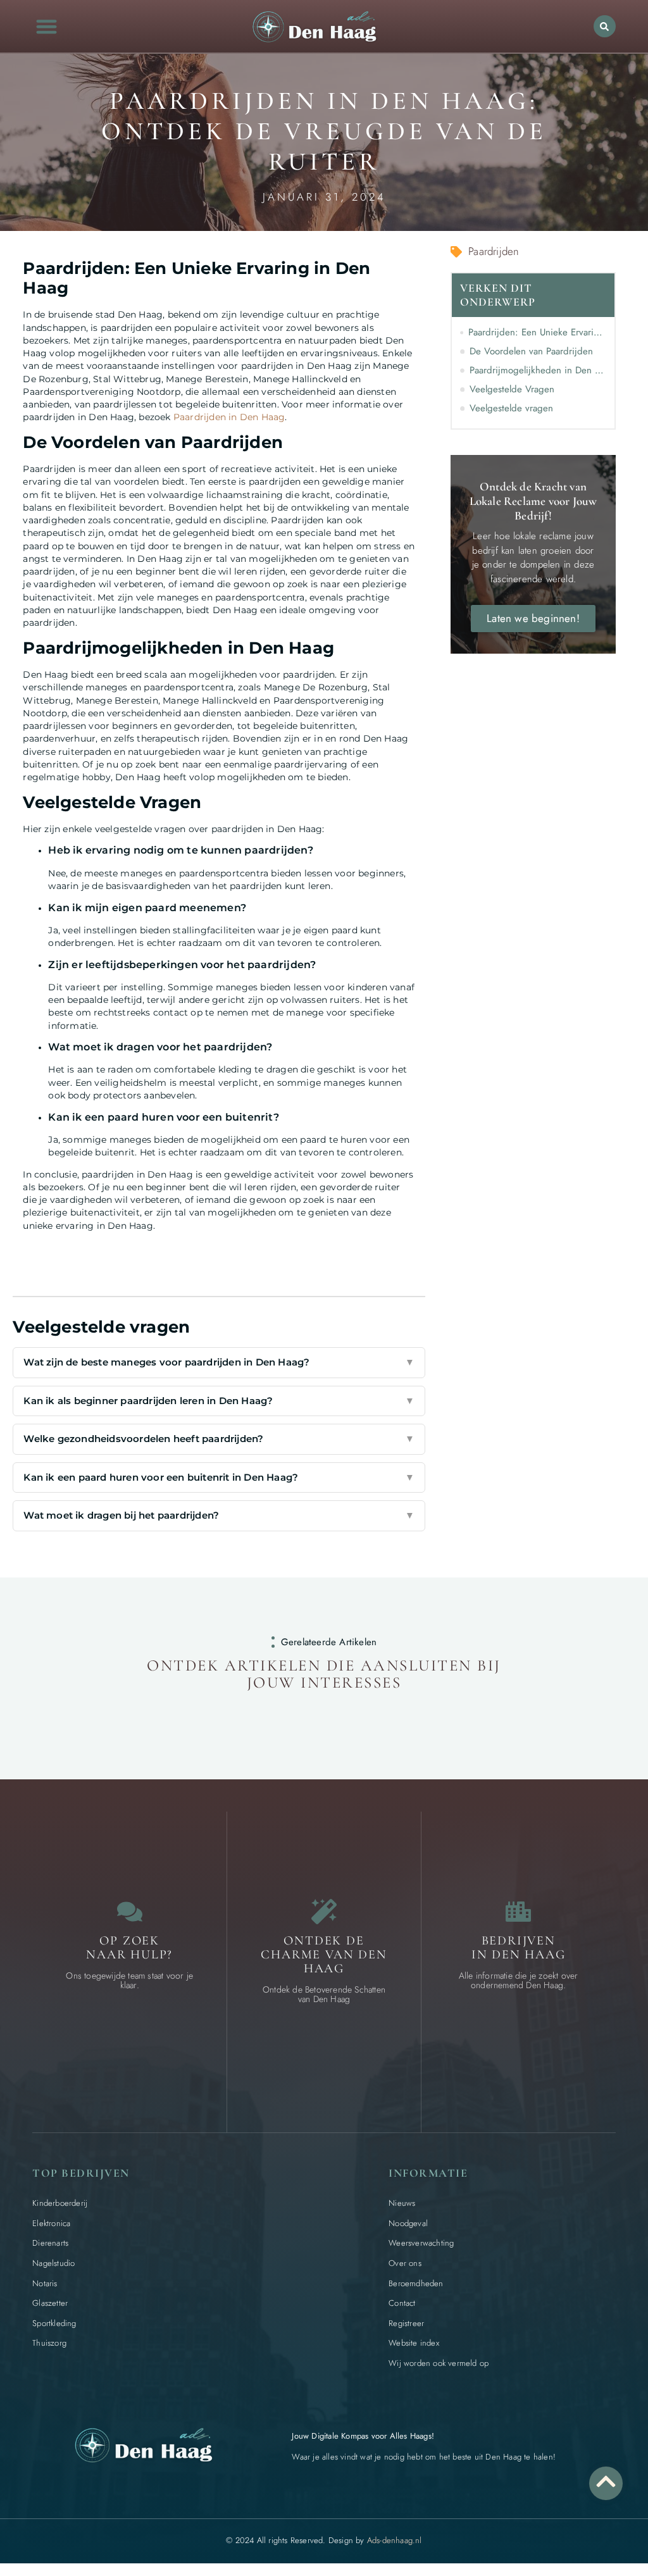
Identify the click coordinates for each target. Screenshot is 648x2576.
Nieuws (402, 2203)
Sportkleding (54, 2323)
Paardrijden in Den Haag (229, 417)
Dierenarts (50, 2243)
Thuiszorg (49, 2343)
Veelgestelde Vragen (512, 389)
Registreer (406, 2323)
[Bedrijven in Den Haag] (518, 1912)
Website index (414, 2343)
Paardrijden (494, 251)
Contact (402, 2303)
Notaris (45, 2283)
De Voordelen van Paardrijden (531, 351)
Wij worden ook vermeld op (439, 2363)
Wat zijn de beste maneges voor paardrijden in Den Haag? (219, 1362)
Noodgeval (408, 2223)
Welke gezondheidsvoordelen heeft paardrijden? (219, 1439)
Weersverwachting (421, 2243)
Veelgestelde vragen (511, 408)
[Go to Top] (606, 2481)
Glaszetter (50, 2303)
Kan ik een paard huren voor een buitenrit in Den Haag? (219, 1477)
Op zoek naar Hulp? (129, 1948)
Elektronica (51, 2223)
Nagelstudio (53, 2263)
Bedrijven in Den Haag (519, 1948)
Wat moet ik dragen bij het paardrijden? (219, 1515)
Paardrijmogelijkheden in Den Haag (538, 370)
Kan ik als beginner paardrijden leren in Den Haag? (219, 1401)
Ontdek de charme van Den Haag (324, 1955)
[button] (47, 26)
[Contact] (130, 1912)
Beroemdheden (416, 2283)
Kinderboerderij (60, 2203)
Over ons (405, 2263)
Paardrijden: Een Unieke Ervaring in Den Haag (537, 332)
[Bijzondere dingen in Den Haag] (324, 1912)
